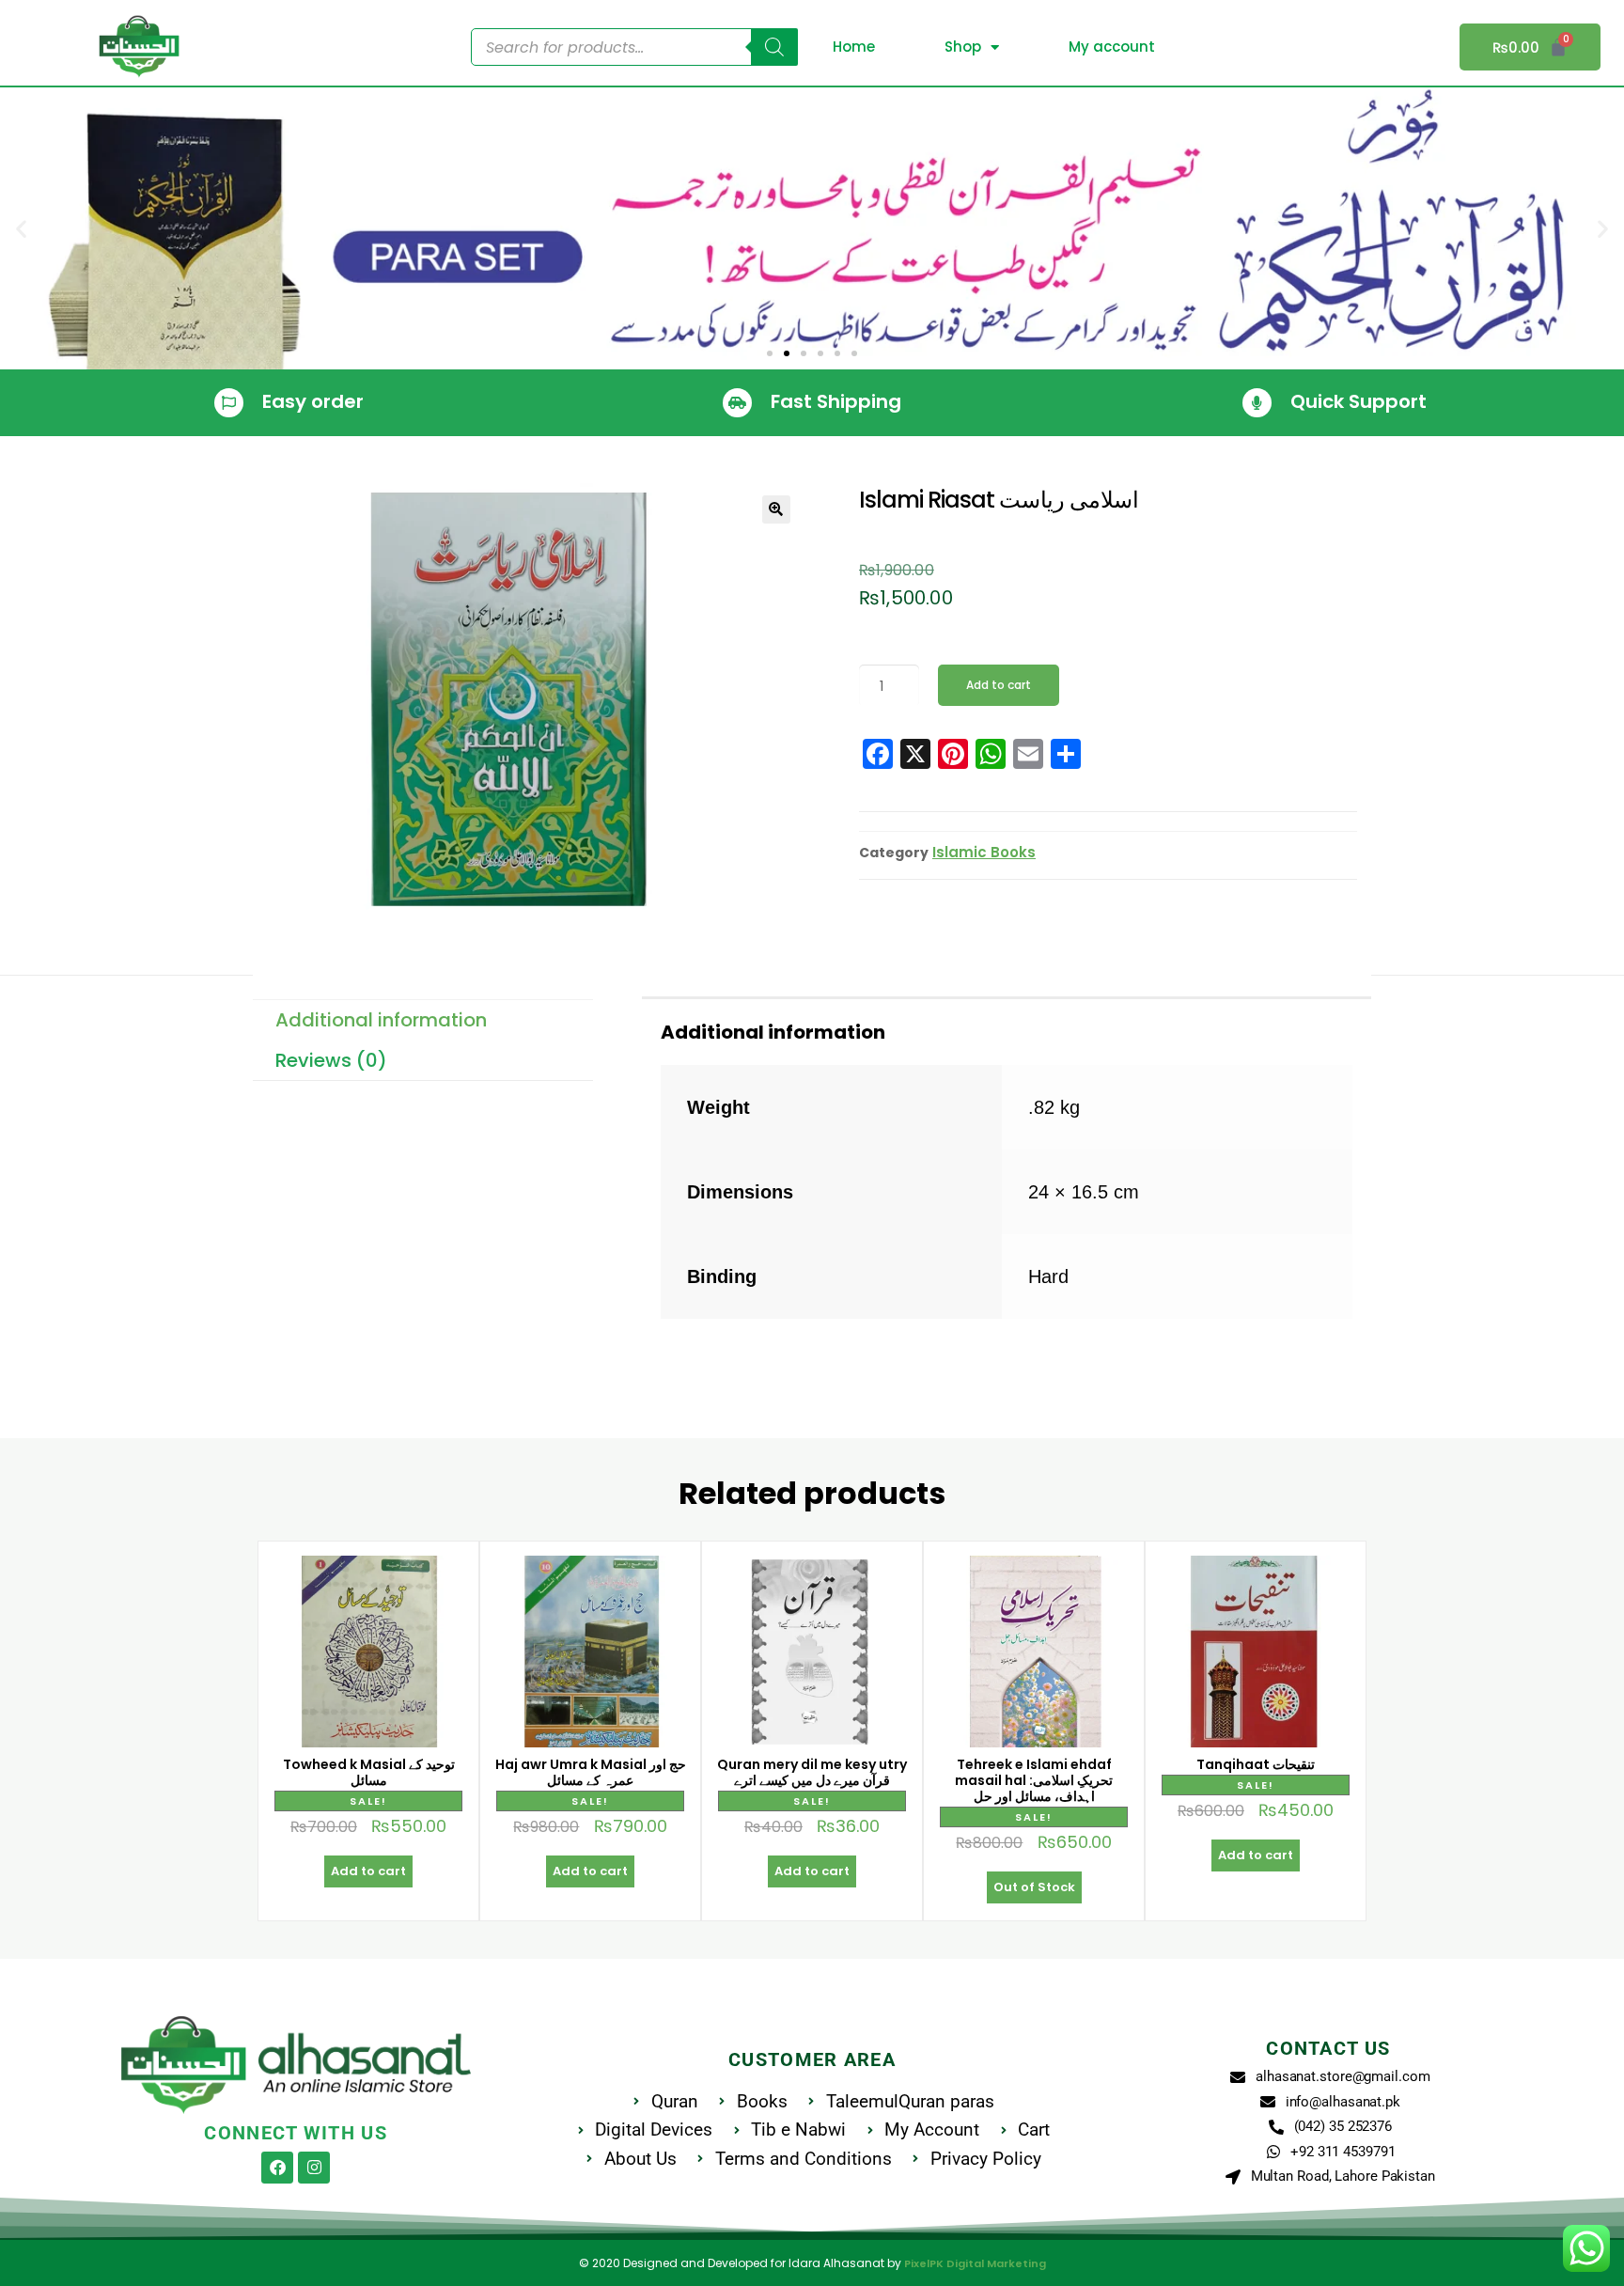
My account (1112, 47)
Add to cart (999, 685)
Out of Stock (1034, 1887)
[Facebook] (277, 2168)
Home (854, 47)
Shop (963, 47)
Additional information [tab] (381, 1020)
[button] (21, 229)
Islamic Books (984, 852)
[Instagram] (314, 2168)
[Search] (774, 47)
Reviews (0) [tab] (331, 1060)
